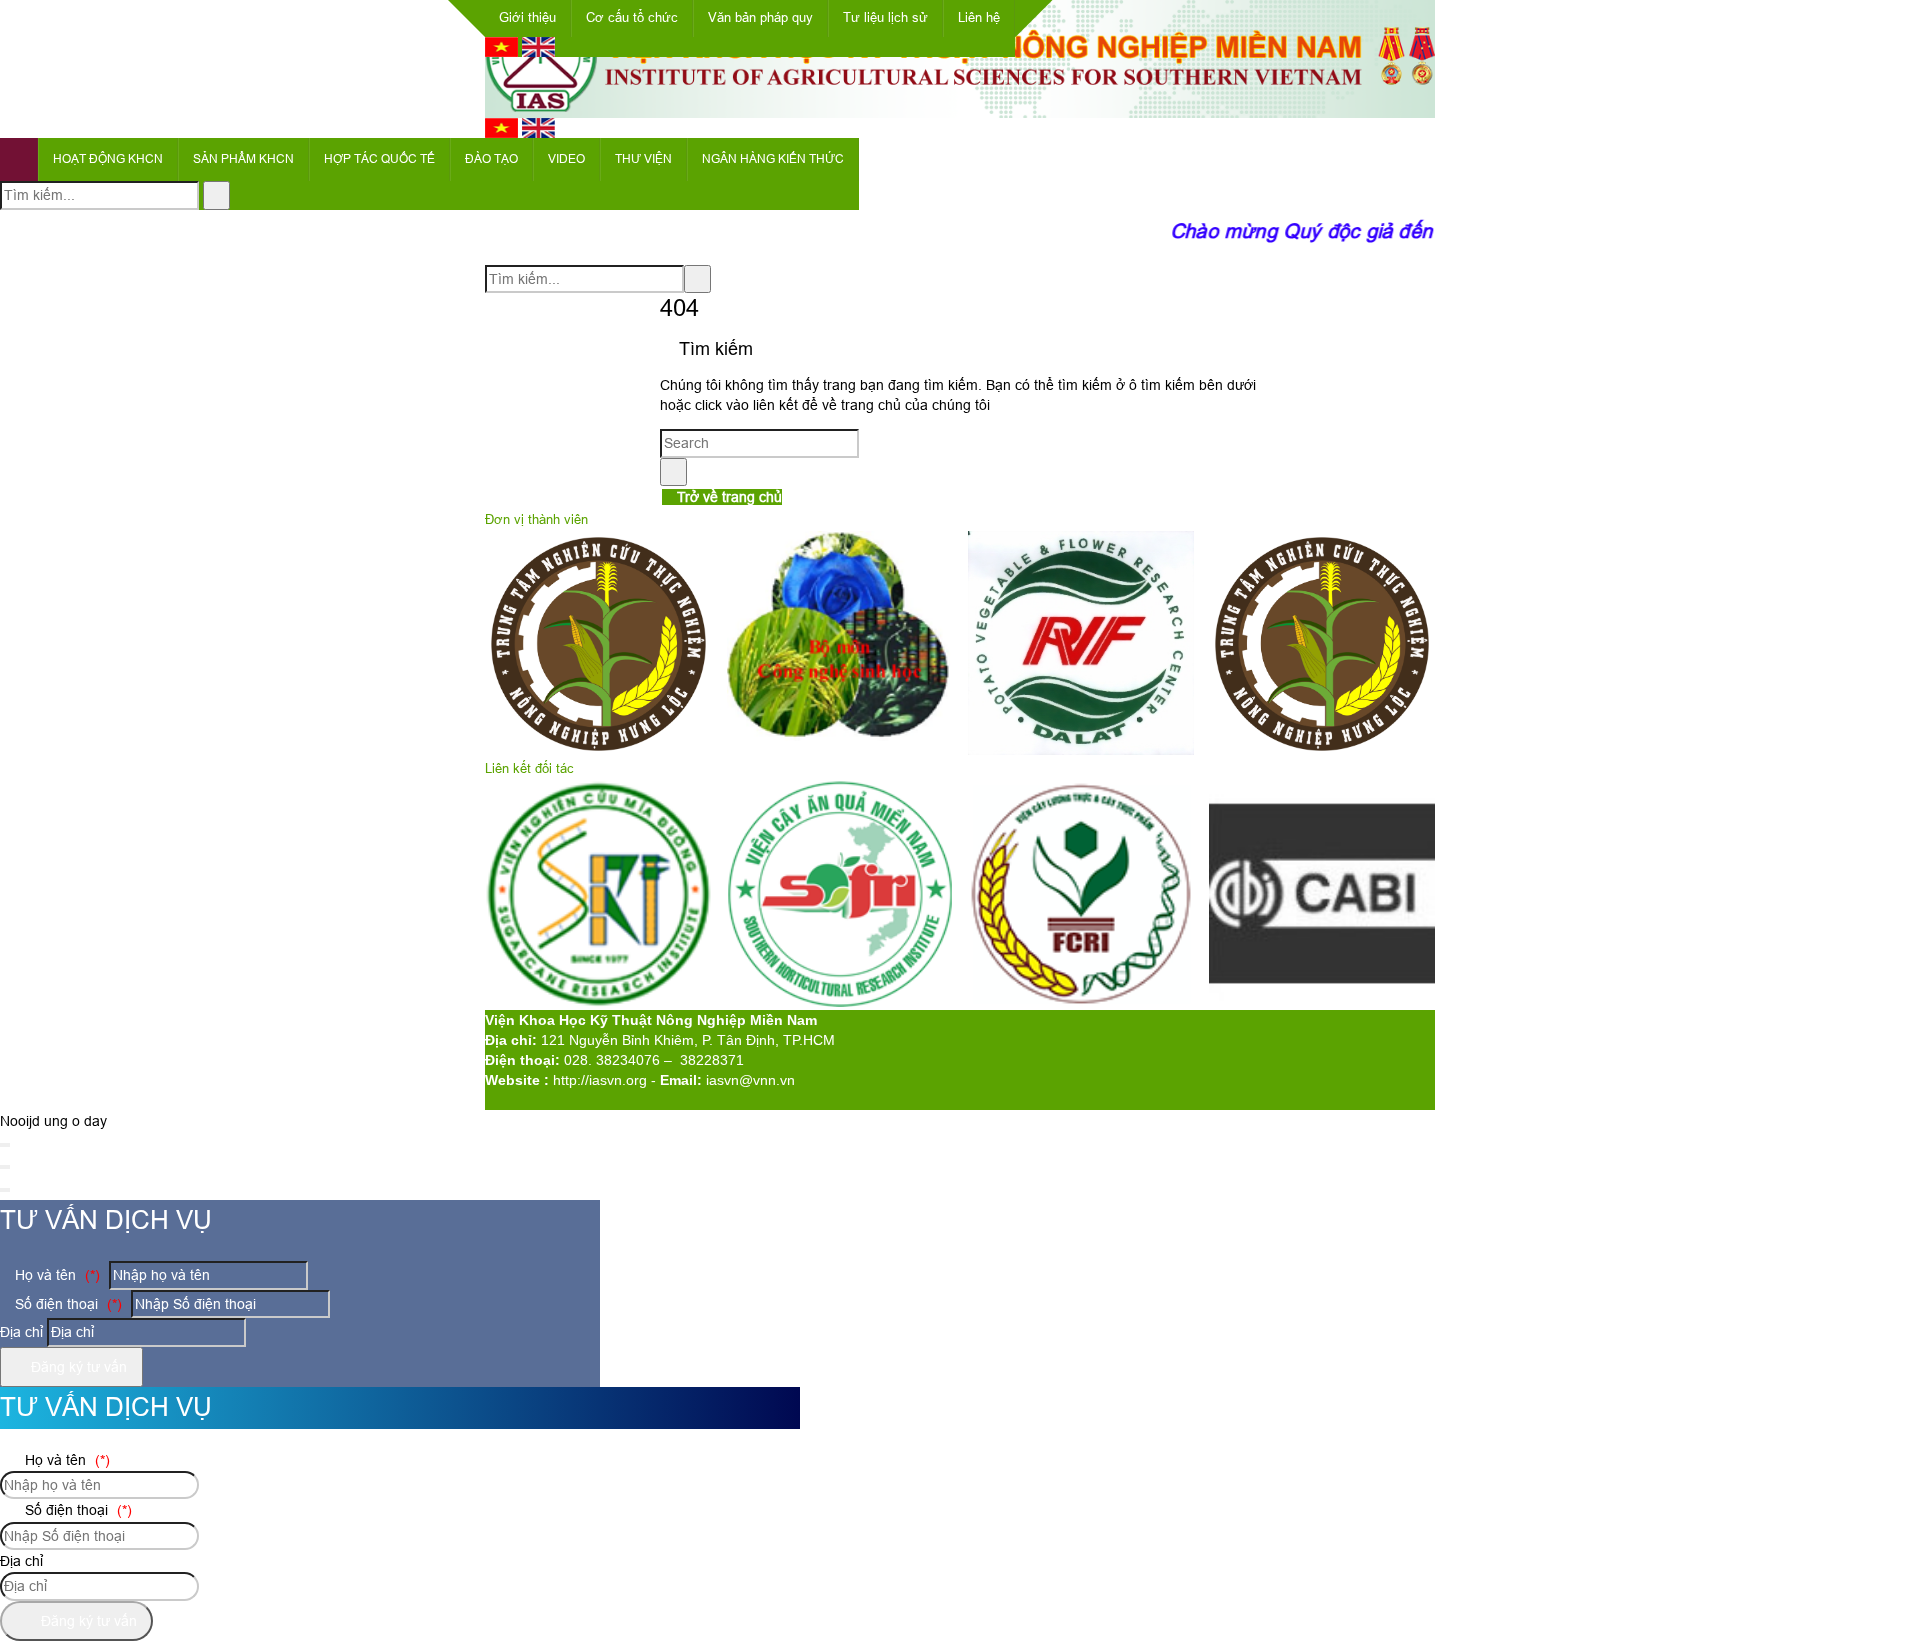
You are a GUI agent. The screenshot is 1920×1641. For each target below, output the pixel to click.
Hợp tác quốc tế (379, 159)
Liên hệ (979, 17)
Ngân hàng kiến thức (773, 159)
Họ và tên (55, 1275)
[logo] (960, 107)
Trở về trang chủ (727, 497)
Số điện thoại (66, 1304)
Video (566, 159)
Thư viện (643, 159)
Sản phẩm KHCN (243, 159)
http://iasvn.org (600, 1080)
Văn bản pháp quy (760, 17)
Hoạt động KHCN (108, 159)
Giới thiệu (527, 17)
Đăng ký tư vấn (77, 1367)
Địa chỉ (21, 1332)
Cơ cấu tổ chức (632, 17)
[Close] (5, 1145)
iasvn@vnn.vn (750, 1080)
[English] (538, 52)
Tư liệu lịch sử (885, 17)
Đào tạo (491, 159)
